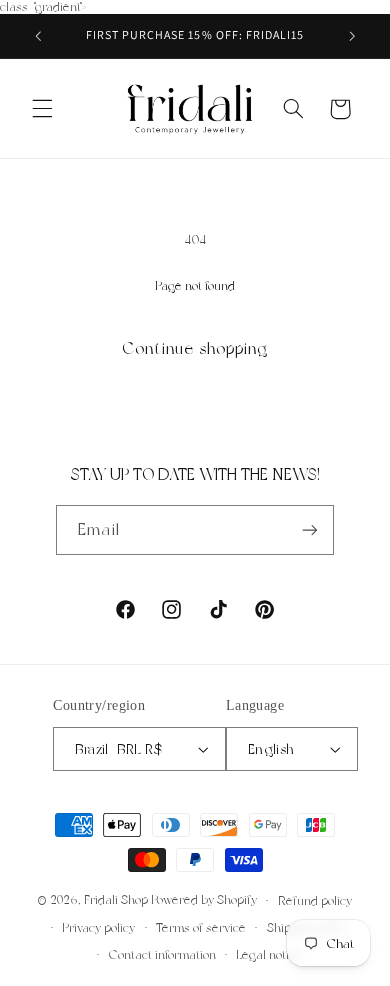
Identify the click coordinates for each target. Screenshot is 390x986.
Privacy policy (98, 928)
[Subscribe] (309, 529)
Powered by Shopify (204, 901)
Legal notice (269, 955)
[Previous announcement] (38, 36)
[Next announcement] (352, 36)
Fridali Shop (116, 901)
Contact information (162, 955)
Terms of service (201, 928)
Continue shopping (195, 348)
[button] (42, 109)
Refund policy (315, 901)
